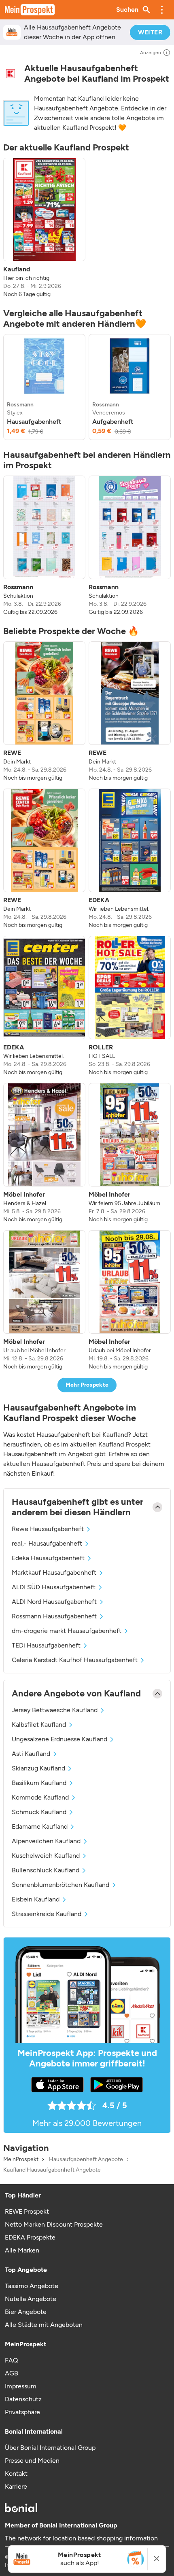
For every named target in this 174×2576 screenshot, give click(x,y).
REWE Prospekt (27, 2211)
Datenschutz (23, 2399)
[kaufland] (11, 74)
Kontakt (16, 2473)
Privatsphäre (22, 2412)
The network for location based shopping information (81, 2538)
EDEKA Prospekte (30, 2237)
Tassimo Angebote (32, 2286)
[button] (162, 10)
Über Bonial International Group (50, 2448)
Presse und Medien (32, 2461)
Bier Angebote (26, 2312)
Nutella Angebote (31, 2299)
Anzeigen (151, 53)
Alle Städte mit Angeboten (44, 2325)
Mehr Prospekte (87, 1385)
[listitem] (44, 228)
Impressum (21, 2386)
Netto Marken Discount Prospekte (54, 2224)
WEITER (150, 32)
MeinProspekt (21, 2159)
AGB (12, 2373)
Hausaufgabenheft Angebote (86, 2159)
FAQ (11, 2360)
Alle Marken (22, 2250)
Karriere (16, 2486)
